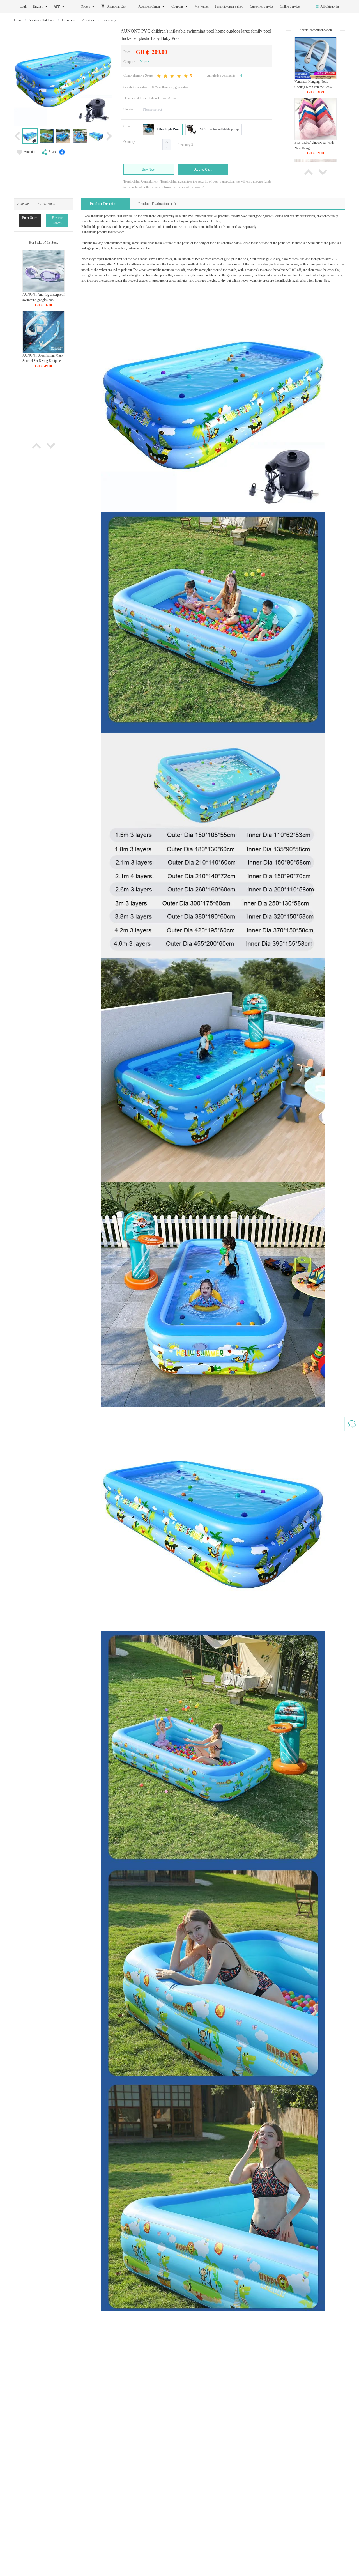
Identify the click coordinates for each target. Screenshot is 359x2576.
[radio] (163, 129)
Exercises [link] (69, 20)
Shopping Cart (117, 6)
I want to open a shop (230, 6)
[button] (167, 147)
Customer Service (262, 6)
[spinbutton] (157, 145)
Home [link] (18, 20)
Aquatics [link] (88, 20)
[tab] (106, 204)
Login (24, 6)
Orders (85, 6)
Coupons (177, 6)
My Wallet (202, 6)
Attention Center (149, 6)
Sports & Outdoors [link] (42, 20)
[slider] (174, 76)
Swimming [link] (109, 20)
